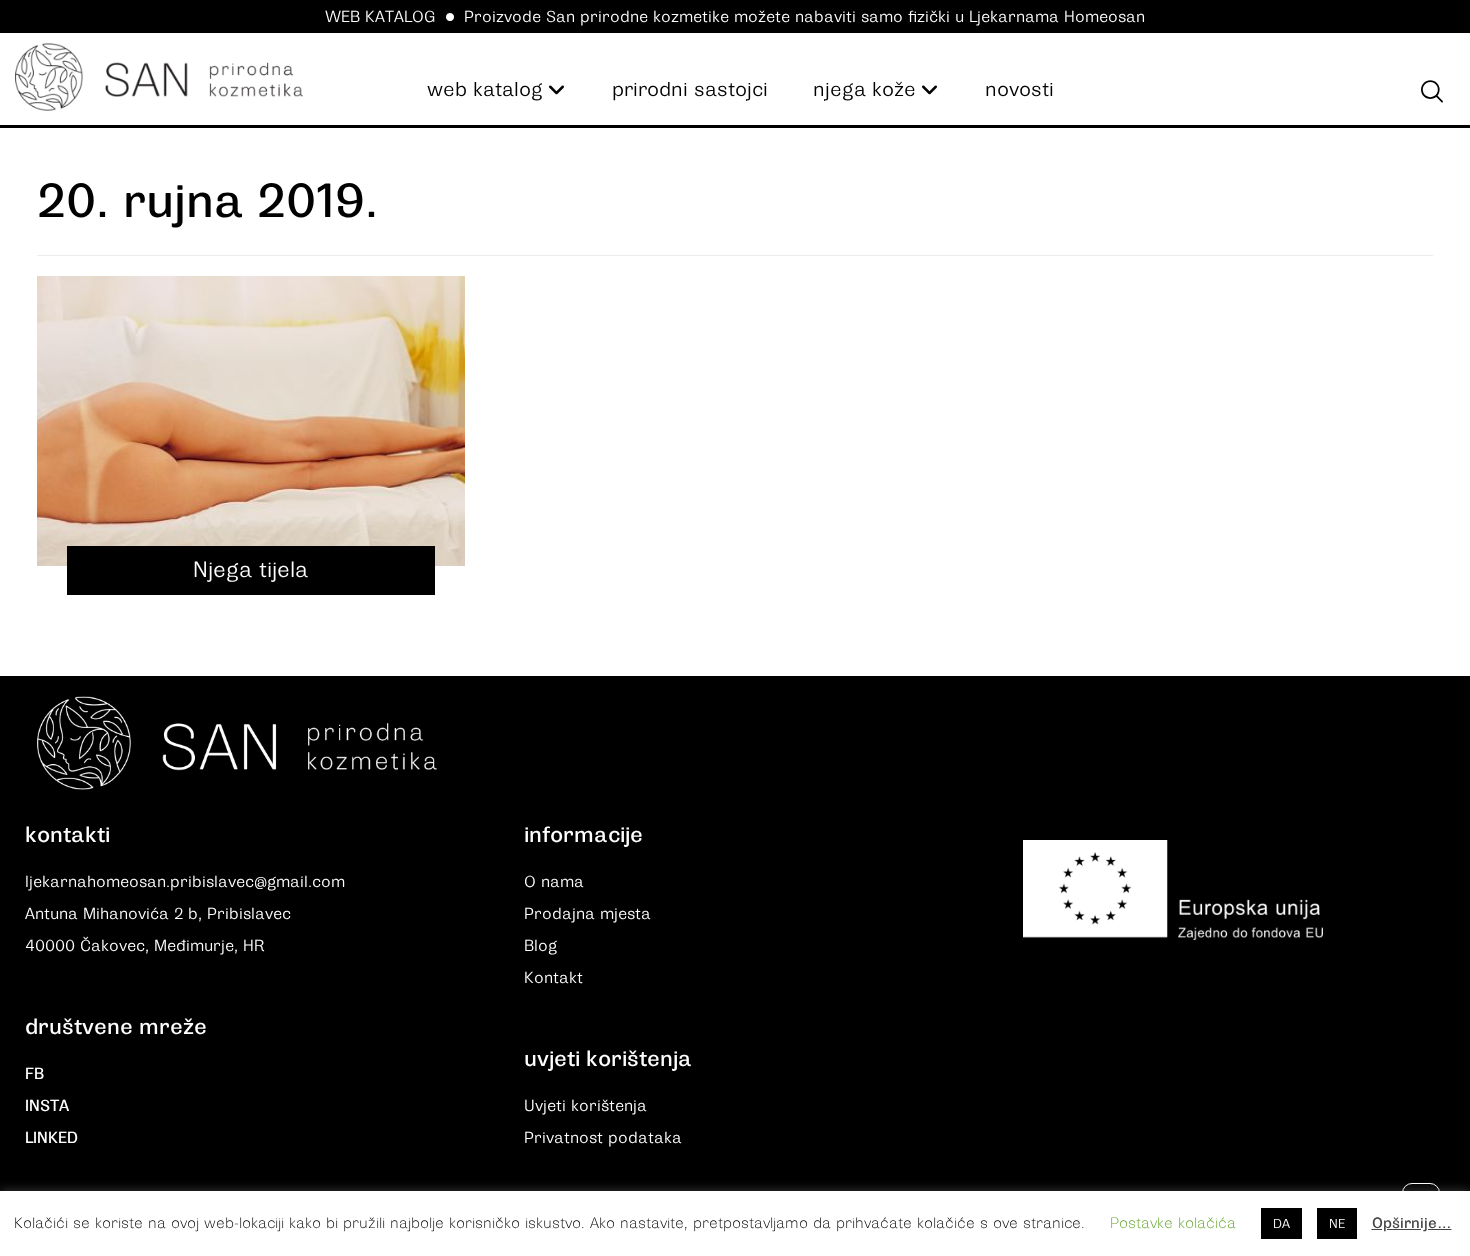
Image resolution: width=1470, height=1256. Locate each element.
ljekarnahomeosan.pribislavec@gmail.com (185, 882)
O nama (554, 882)
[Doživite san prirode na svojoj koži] (159, 77)
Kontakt (553, 978)
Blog (540, 946)
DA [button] (1281, 1223)
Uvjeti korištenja (585, 1106)
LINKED (51, 1138)
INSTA (47, 1106)
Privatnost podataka (603, 1138)
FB (34, 1074)
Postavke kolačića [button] (1173, 1223)
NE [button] (1337, 1223)
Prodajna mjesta (587, 914)
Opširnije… (1412, 1223)
